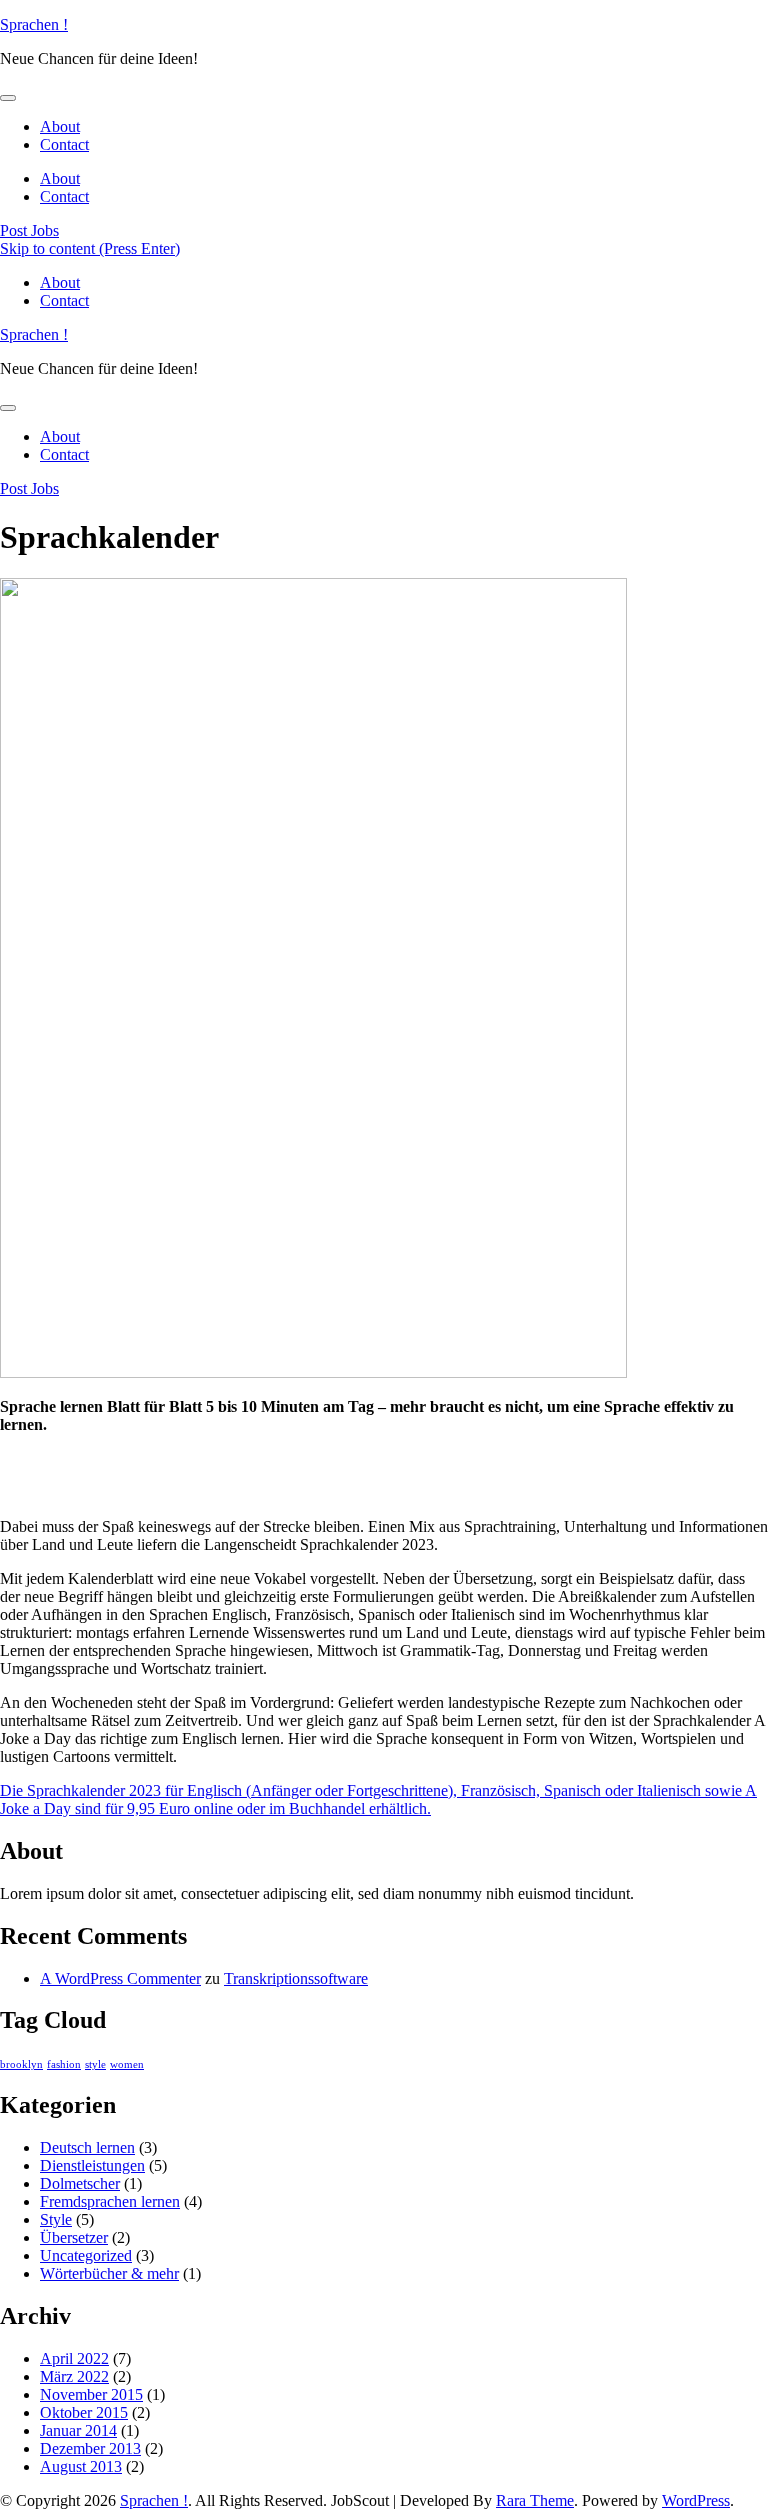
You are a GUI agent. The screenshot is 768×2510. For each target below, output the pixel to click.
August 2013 (81, 2466)
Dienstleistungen (92, 2165)
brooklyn (21, 2064)
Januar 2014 (78, 2430)
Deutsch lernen (87, 2147)
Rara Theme (535, 2500)
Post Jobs (29, 230)
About (60, 126)
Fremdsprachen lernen (110, 2201)
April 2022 (74, 2358)
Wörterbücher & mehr (109, 2273)
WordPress (696, 2500)
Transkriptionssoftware (296, 1978)
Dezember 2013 (90, 2448)
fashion (64, 2064)
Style (56, 2219)
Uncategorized (86, 2255)
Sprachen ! (34, 24)
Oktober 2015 (84, 2412)
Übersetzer (74, 2237)
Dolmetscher (80, 2183)
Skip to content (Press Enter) (90, 248)
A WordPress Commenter (120, 1978)
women (127, 2064)
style (95, 2064)
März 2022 (74, 2376)
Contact (64, 144)
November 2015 (91, 2394)
